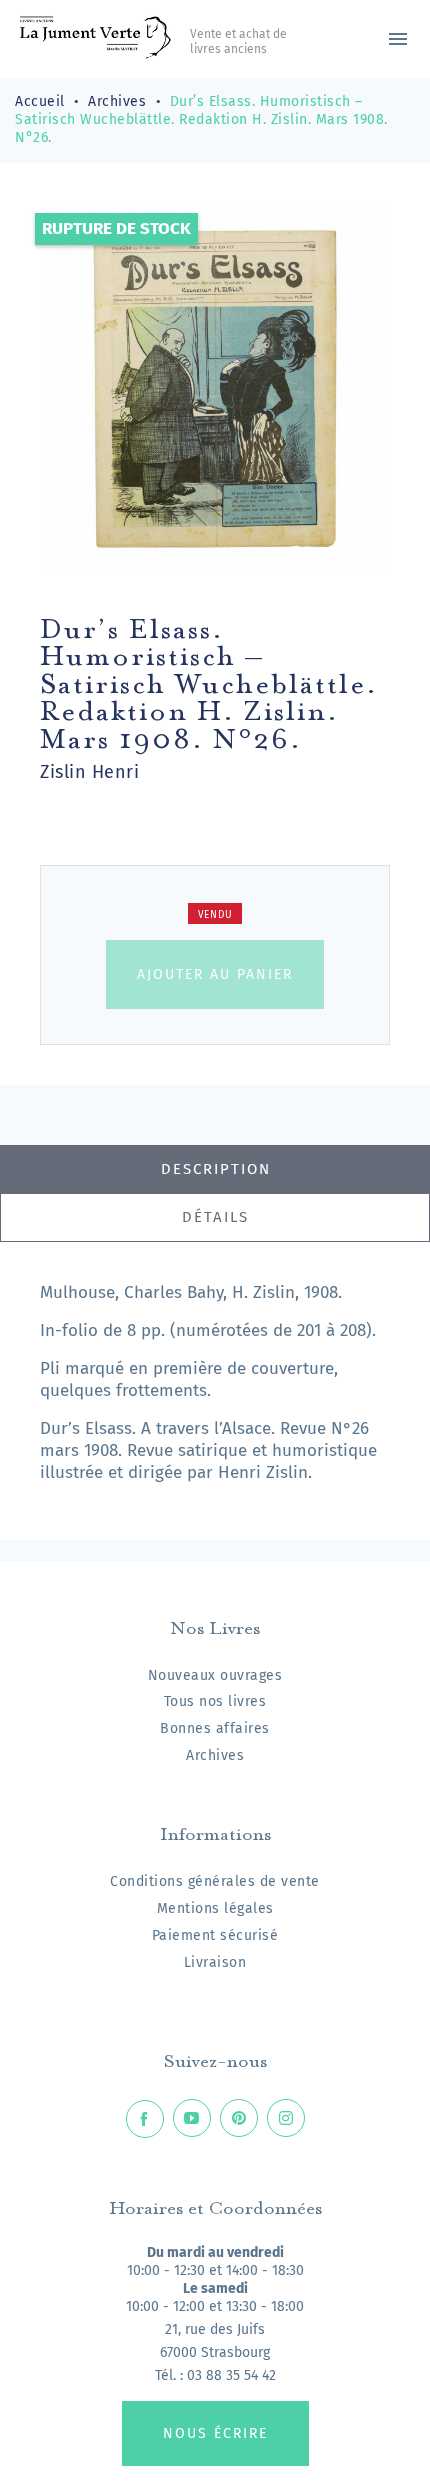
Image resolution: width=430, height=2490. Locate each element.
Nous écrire (215, 2433)
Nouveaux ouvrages (215, 1675)
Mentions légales (215, 1908)
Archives (215, 1755)
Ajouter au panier (215, 974)
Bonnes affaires (215, 1728)
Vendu (215, 915)
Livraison (215, 1962)
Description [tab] (216, 1169)
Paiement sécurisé (215, 1935)
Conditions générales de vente (215, 1881)
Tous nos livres (215, 1701)
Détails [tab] (215, 1217)
